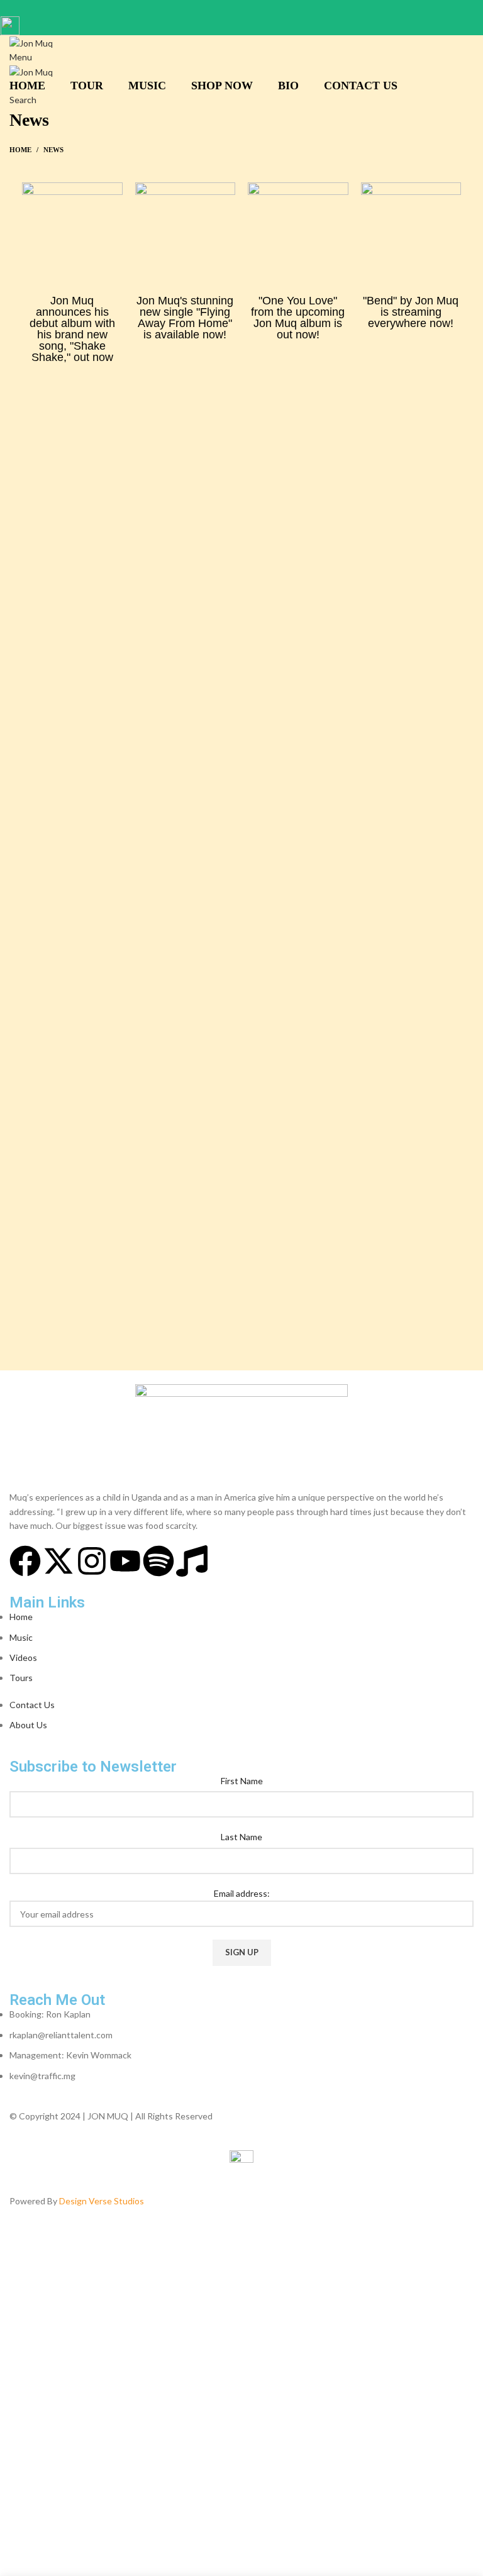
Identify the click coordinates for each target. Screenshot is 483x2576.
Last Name (241, 1837)
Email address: (242, 1893)
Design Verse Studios (102, 2201)
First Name (242, 1781)
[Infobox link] (241, 1111)
